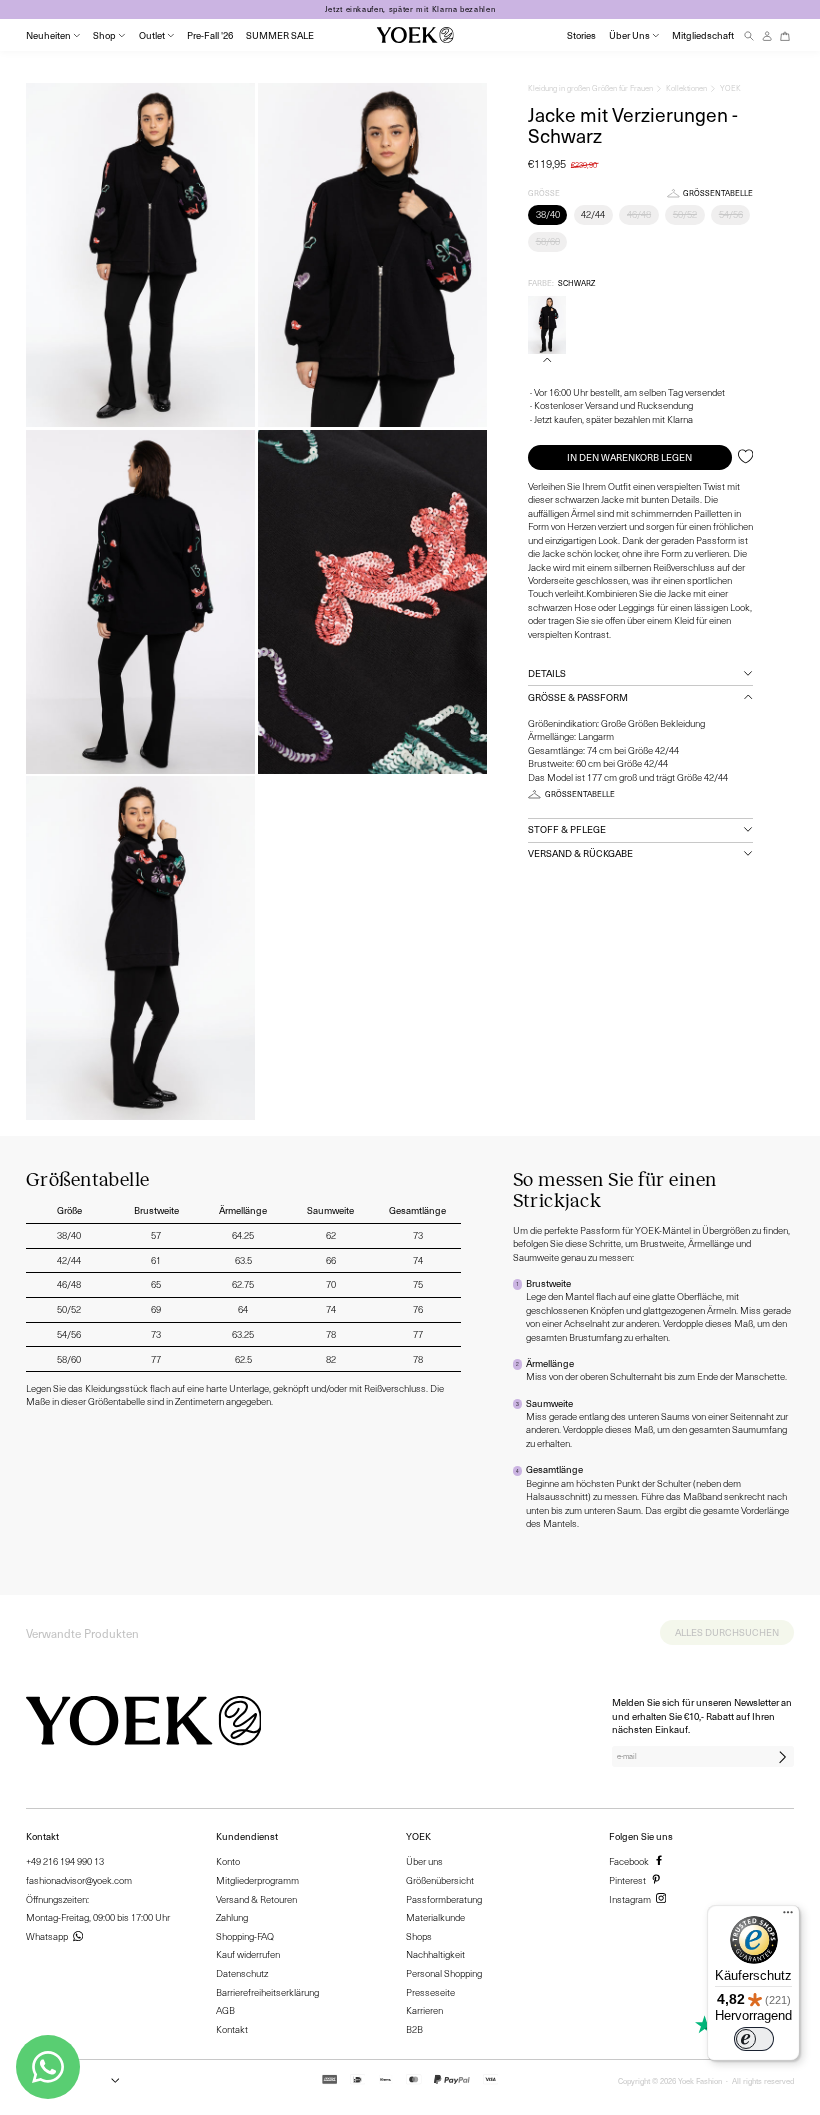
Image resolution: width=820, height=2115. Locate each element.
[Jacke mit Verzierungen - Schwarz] (547, 325)
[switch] (754, 2039)
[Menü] (788, 1917)
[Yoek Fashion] (415, 35)
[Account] (767, 35)
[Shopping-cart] (785, 35)
